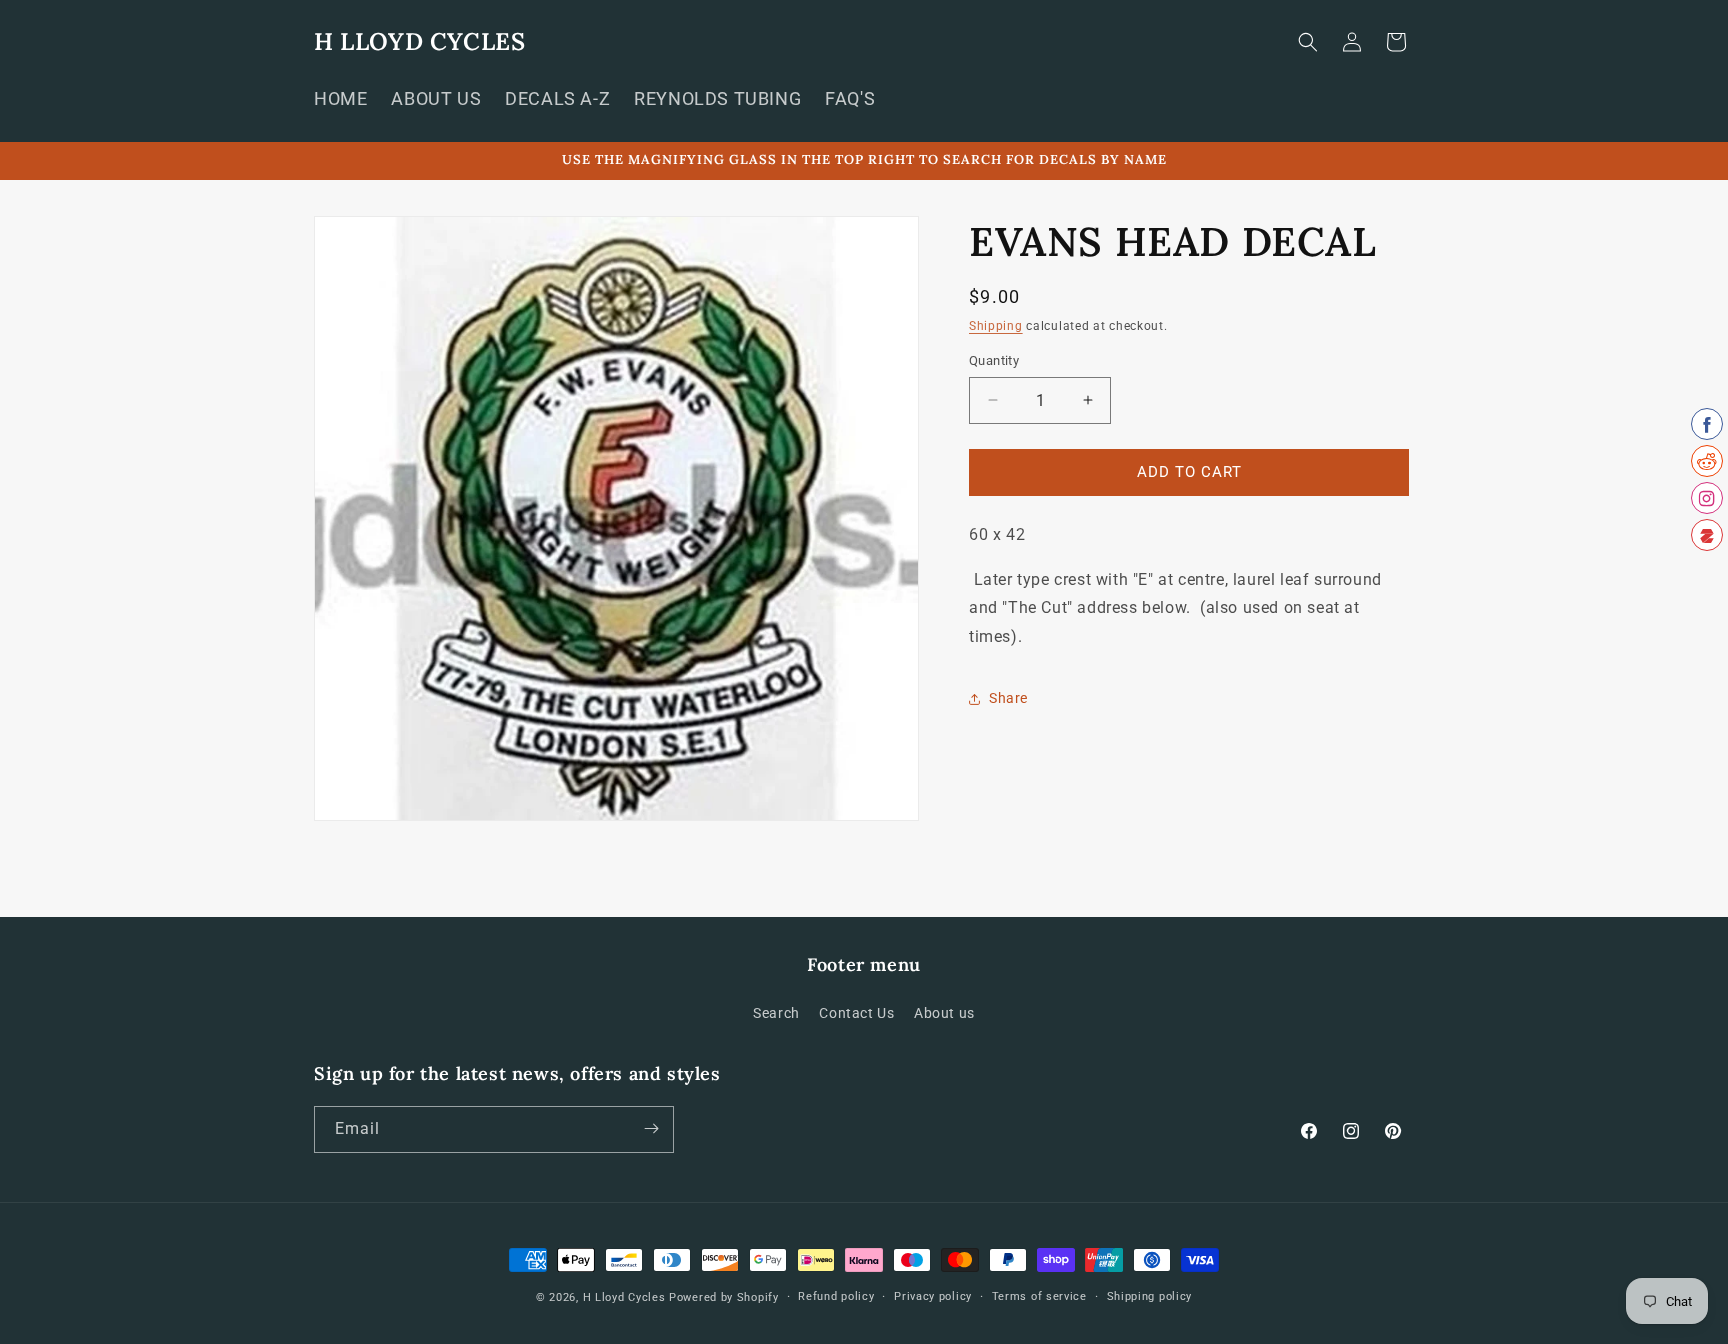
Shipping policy (1150, 1296)
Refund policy (836, 1296)
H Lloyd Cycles (624, 1297)
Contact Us (856, 1014)
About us (944, 1014)
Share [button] (1008, 698)
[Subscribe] (651, 1128)
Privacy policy (933, 1296)
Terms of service (1039, 1296)
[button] (1308, 42)
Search (776, 1014)
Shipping (996, 326)
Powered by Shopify (724, 1297)
